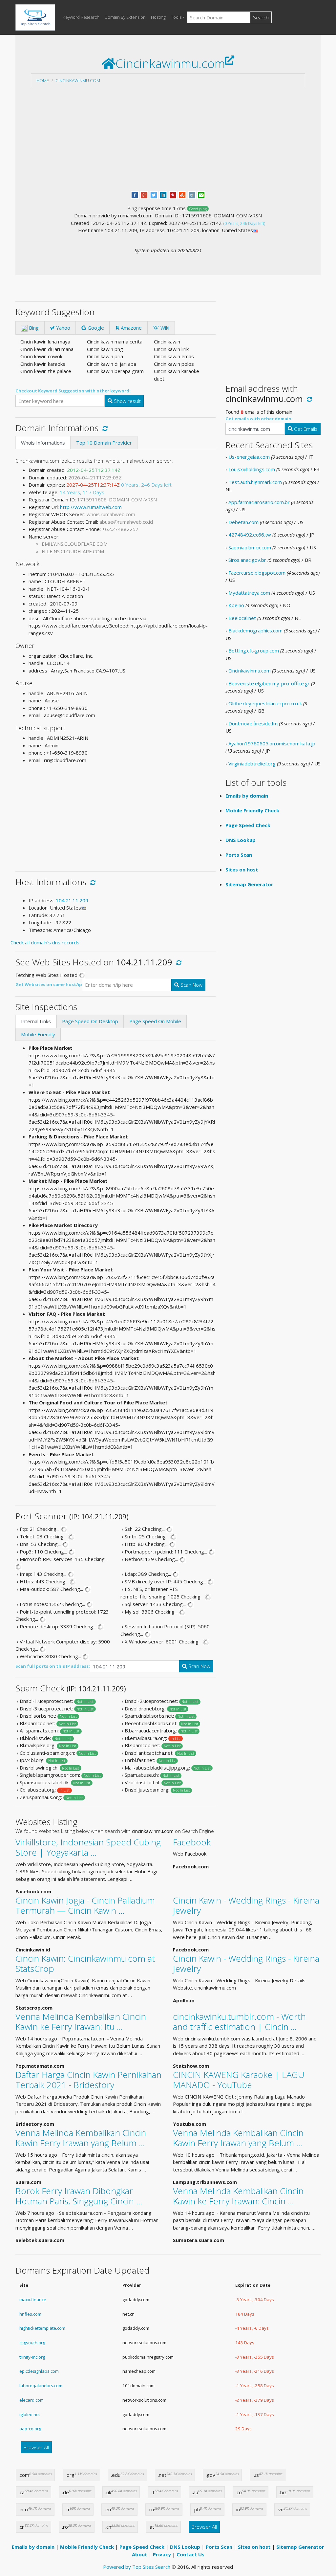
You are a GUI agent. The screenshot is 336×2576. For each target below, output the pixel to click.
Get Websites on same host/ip (49, 984)
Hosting (158, 17)
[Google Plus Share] (144, 194)
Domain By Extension (125, 17)
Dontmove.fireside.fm (253, 723)
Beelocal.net (242, 618)
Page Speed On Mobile (155, 1021)
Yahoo (63, 328)
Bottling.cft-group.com (254, 650)
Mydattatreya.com (249, 593)
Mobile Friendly (38, 1034)
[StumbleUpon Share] (182, 194)
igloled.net (30, 2414)
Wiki (164, 328)
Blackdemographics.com (255, 630)
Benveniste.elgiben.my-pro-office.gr (269, 683)
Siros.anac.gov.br (247, 560)
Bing (33, 328)
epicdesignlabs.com (39, 2371)
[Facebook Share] (135, 194)
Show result (127, 401)
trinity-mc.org (32, 2357)
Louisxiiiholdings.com (252, 469)
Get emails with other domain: (259, 419)
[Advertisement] (168, 140)
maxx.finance (33, 2300)
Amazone (131, 328)
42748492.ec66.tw (250, 535)
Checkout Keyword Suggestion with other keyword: (73, 391)
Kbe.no (236, 605)
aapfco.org (30, 2429)
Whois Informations (43, 443)
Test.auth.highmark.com (255, 482)
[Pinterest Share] (173, 194)
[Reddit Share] (192, 194)
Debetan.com (243, 522)
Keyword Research (81, 17)
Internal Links (36, 1021)
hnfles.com (30, 2314)
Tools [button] (176, 17)
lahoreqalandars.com (41, 2386)
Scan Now (191, 985)
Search (261, 17)
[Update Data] (104, 428)
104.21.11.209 (72, 900)
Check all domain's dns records (45, 942)
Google (95, 328)
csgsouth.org (32, 2343)
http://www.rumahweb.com (91, 507)
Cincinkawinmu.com (78, 80)
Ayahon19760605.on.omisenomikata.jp (272, 743)
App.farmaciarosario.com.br (259, 502)
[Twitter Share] (154, 194)
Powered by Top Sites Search (137, 2567)
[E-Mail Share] (201, 194)
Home (43, 80)
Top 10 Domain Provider (104, 443)
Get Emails (305, 429)
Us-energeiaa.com (249, 457)
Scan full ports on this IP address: (53, 1666)
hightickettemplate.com (42, 2328)
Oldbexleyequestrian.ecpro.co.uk (265, 703)
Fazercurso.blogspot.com (257, 573)
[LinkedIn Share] (163, 194)
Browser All (36, 2447)
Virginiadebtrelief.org (252, 763)
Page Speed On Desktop (90, 1021)
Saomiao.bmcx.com (250, 547)
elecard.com (31, 2400)
